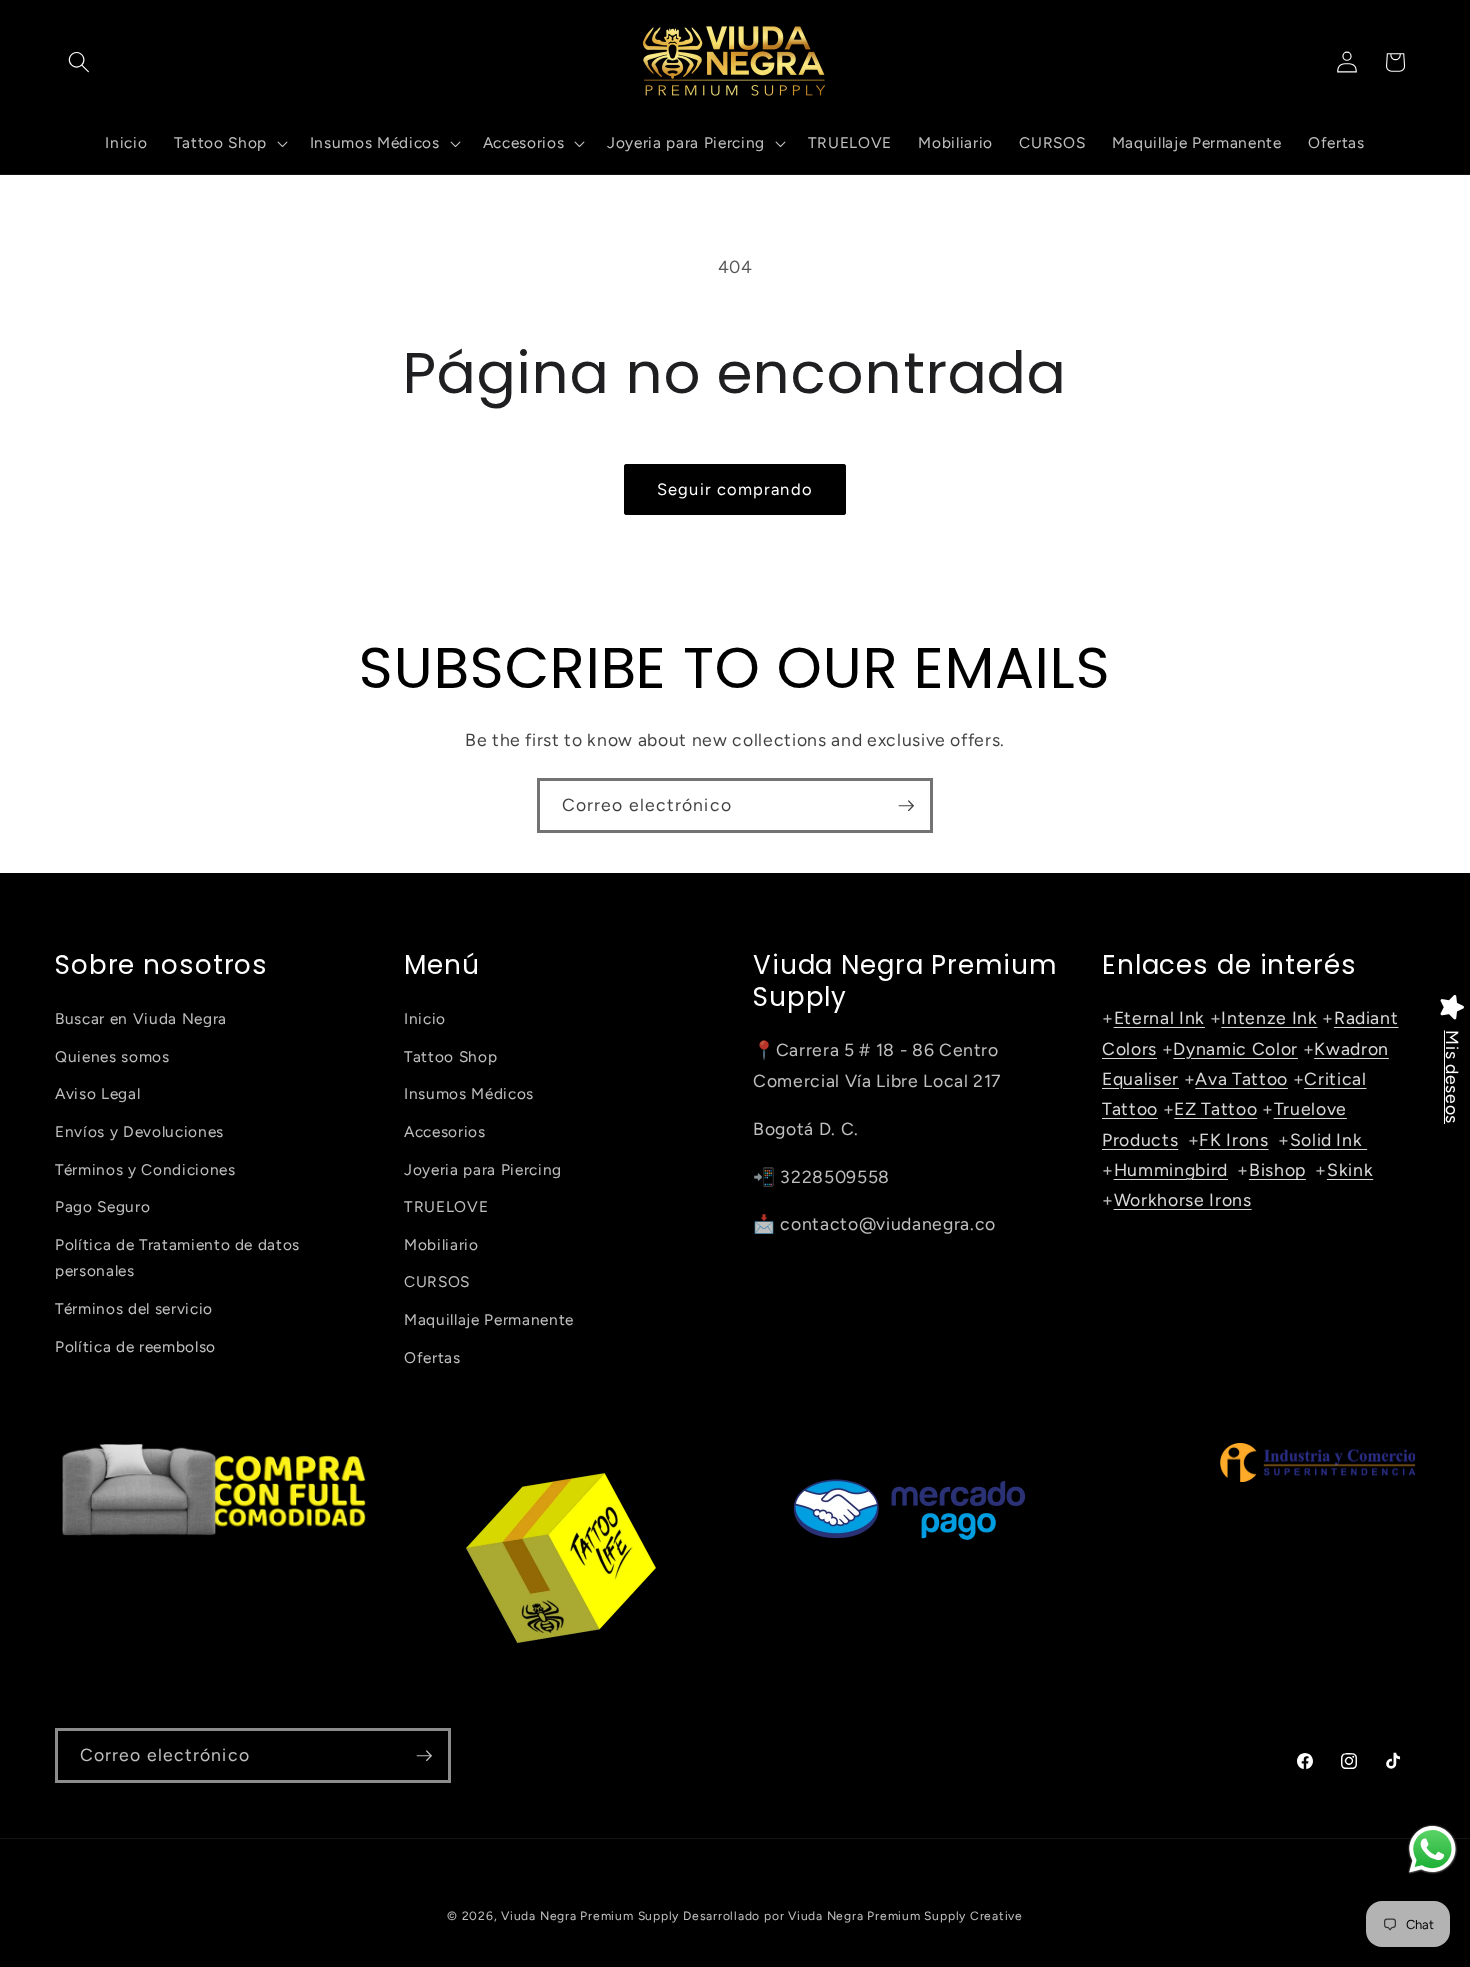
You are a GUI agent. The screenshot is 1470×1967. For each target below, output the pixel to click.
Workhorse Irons (1183, 1199)
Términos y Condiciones (145, 1169)
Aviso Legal (97, 1093)
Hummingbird (1171, 1169)
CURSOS (437, 1281)
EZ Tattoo (1215, 1108)
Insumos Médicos (469, 1093)
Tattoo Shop (450, 1056)
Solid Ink (1329, 1139)
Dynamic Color (1235, 1048)
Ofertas (432, 1357)
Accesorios (445, 1131)
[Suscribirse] (906, 806)
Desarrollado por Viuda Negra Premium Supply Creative (853, 1916)
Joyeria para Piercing (483, 1169)
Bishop (1277, 1169)
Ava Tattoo (1241, 1078)
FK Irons (1233, 1139)
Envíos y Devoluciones (139, 1131)
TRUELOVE (446, 1206)
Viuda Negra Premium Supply (590, 1916)
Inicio (425, 1018)
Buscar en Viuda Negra (141, 1018)
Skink (1350, 1169)
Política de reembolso (135, 1346)
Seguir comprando (735, 489)
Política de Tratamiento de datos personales (177, 1258)
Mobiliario (441, 1244)
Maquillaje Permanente (489, 1319)
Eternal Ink (1159, 1017)
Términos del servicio (134, 1308)
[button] (79, 62)
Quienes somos (112, 1056)
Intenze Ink (1269, 1017)
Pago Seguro (102, 1206)
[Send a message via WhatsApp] (1432, 1849)
